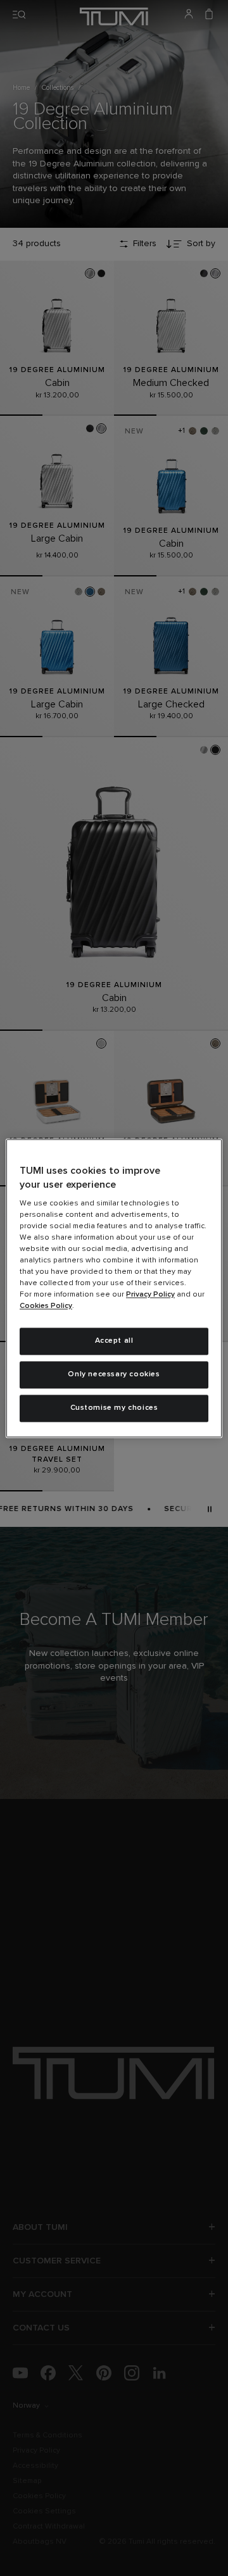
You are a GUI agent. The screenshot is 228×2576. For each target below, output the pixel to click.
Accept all (114, 1341)
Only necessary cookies (114, 1374)
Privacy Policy (150, 1295)
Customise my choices (114, 1408)
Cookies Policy (46, 1307)
